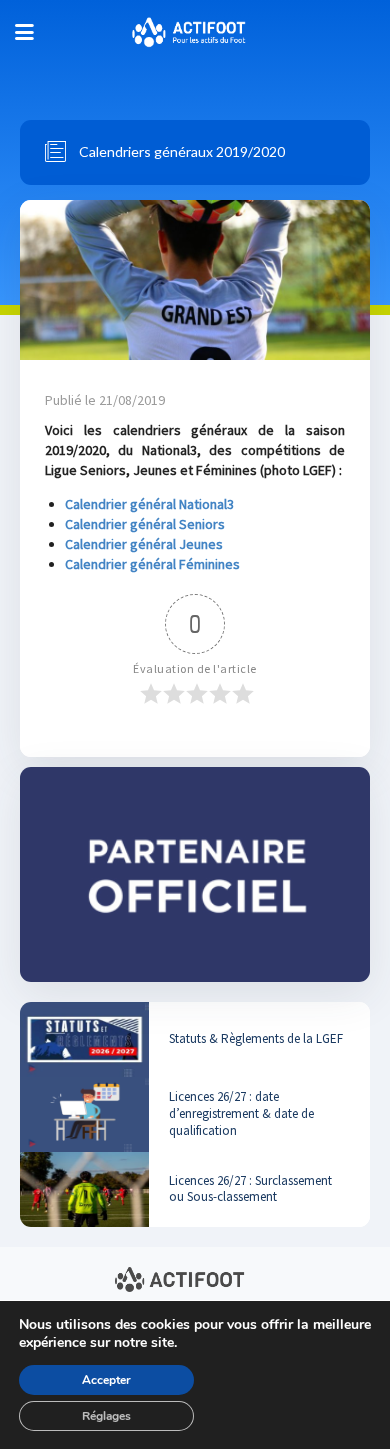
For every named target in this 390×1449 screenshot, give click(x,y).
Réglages (106, 1416)
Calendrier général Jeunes (144, 544)
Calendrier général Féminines (152, 564)
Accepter (106, 1380)
